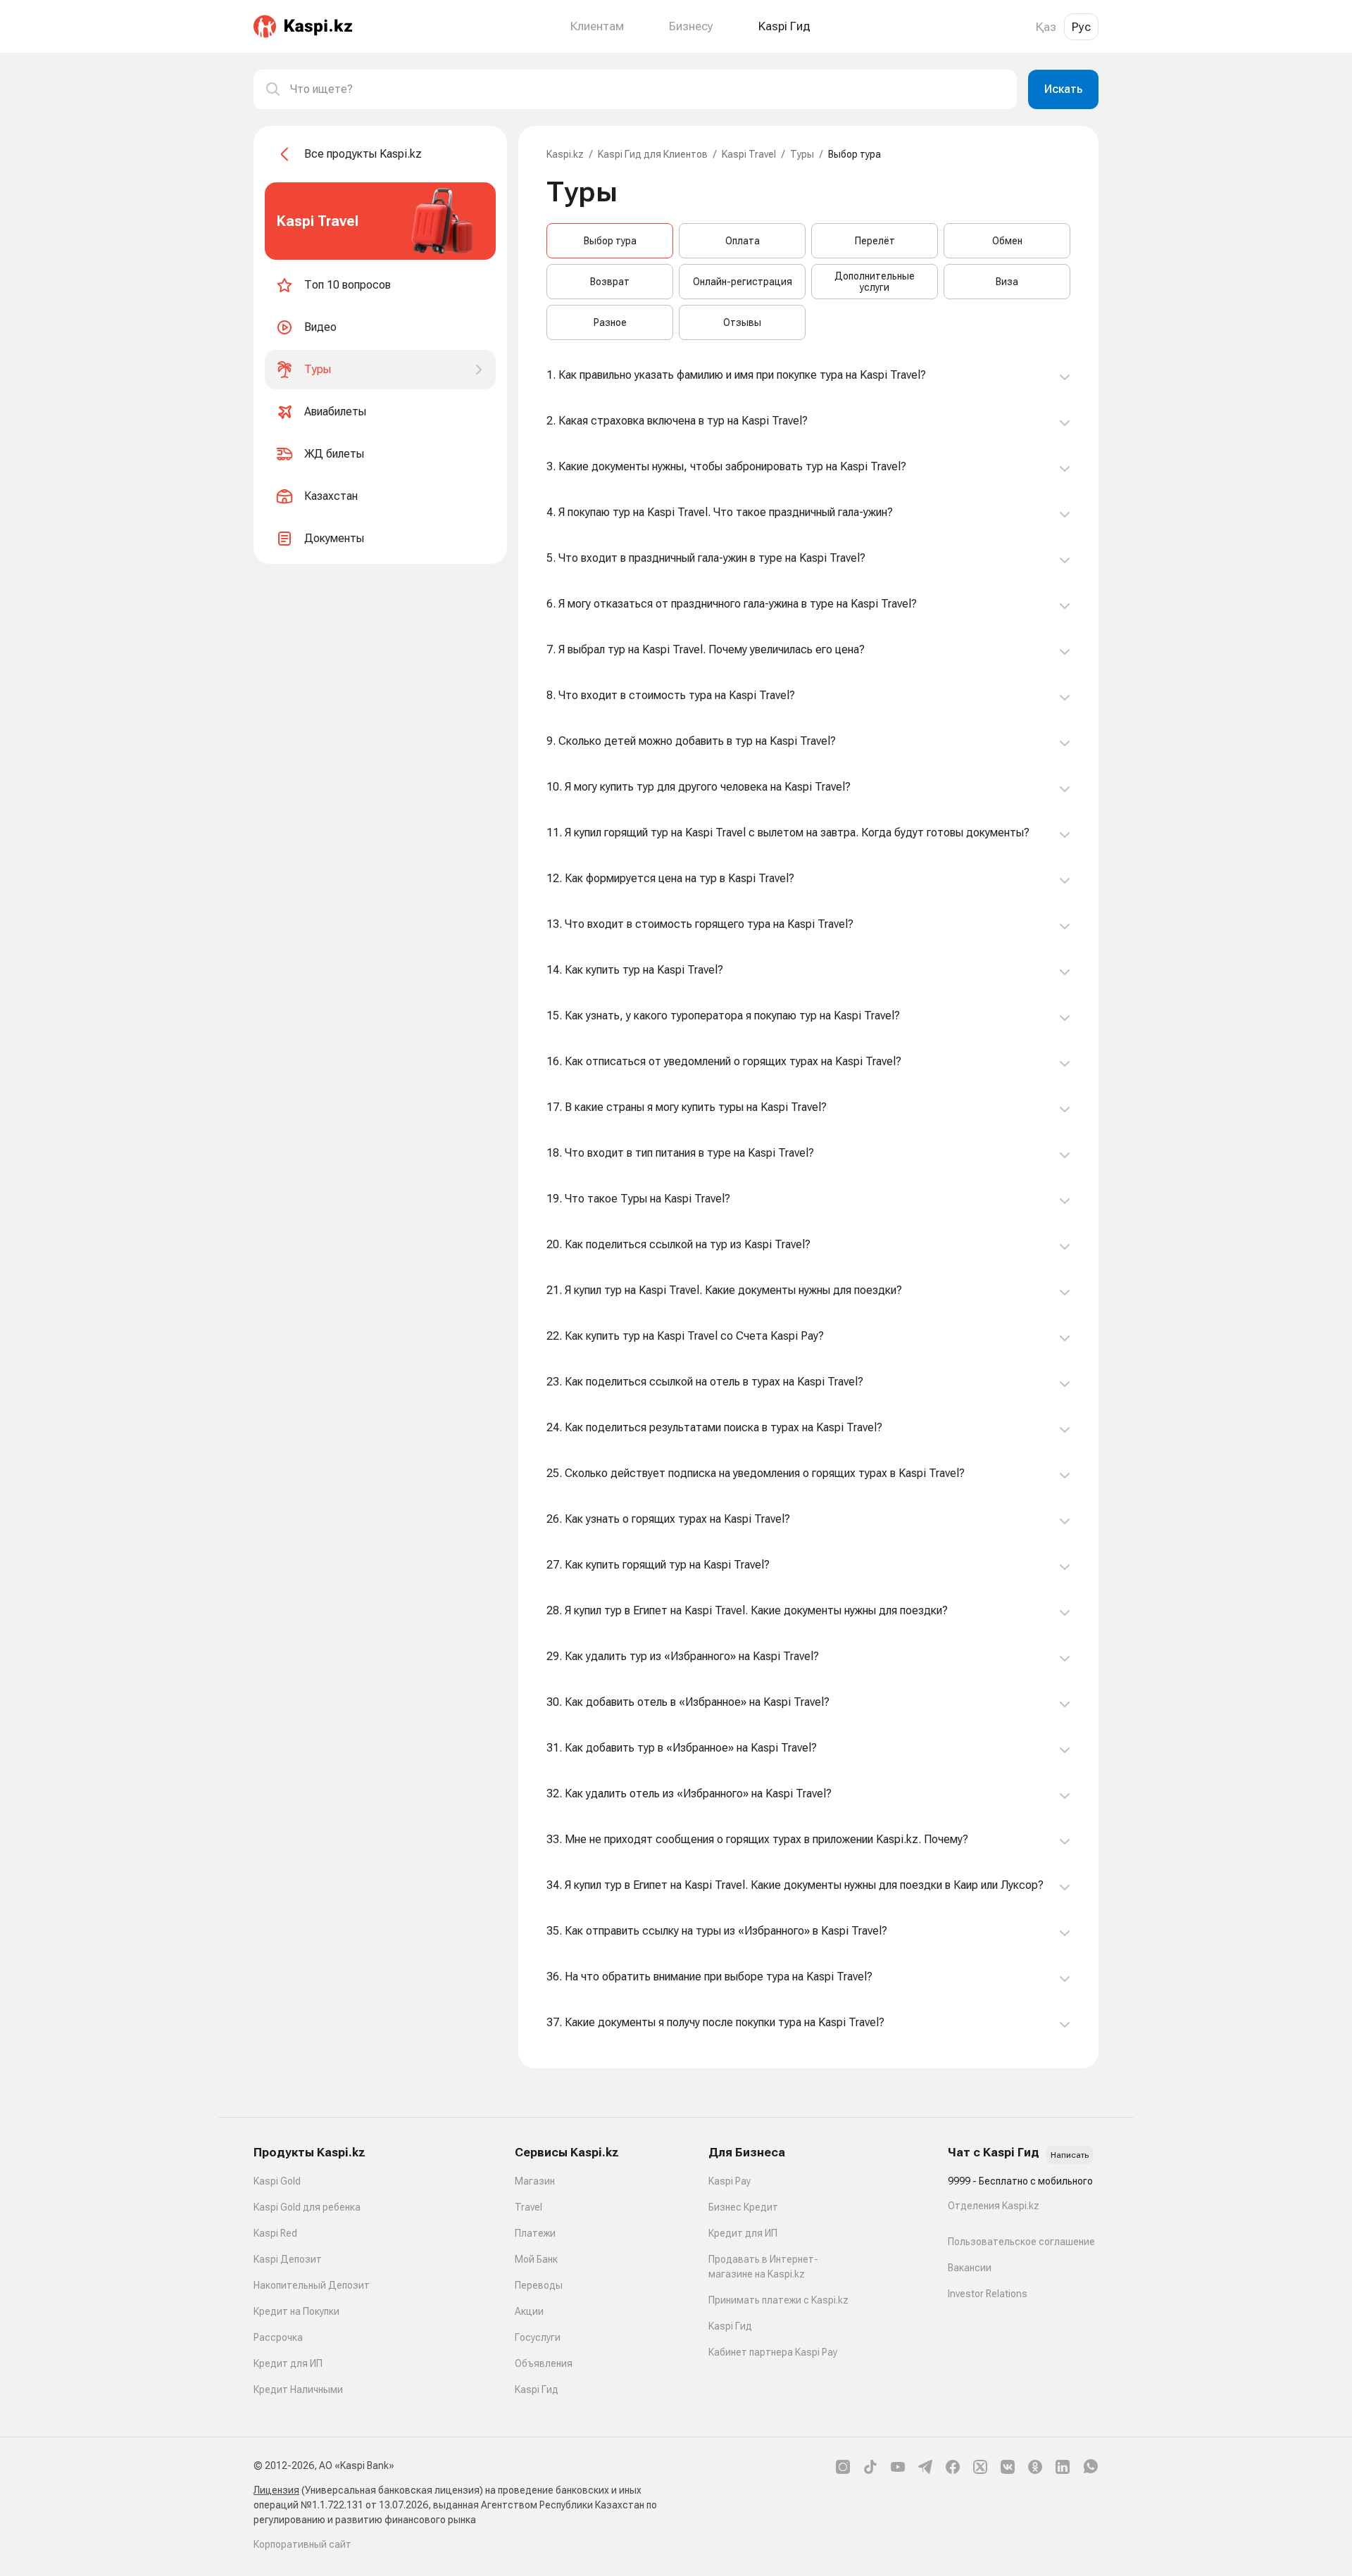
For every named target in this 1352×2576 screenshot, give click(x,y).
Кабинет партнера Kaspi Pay (773, 2352)
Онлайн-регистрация (743, 282)
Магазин (535, 2181)
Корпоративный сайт (302, 2544)
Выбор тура (610, 241)
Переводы (539, 2285)
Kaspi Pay (730, 2181)
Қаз (1046, 27)
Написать (1070, 2155)
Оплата (743, 241)
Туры (802, 154)
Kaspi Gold (277, 2181)
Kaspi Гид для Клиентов (653, 154)
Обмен (1007, 241)
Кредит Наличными (298, 2389)
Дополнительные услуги (875, 282)
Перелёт (875, 241)
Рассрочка (278, 2337)
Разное (610, 322)
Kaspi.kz (565, 154)
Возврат (610, 282)
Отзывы (742, 322)
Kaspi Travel (749, 154)
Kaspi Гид (537, 2389)
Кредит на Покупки (296, 2311)
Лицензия (276, 2490)
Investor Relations (988, 2294)
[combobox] (648, 89)
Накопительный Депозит (312, 2285)
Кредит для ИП (288, 2363)
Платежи (535, 2233)
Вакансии (970, 2268)
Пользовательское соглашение (1021, 2242)
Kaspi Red (275, 2233)
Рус (1081, 27)
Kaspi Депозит (288, 2259)
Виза (1007, 282)
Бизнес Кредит (743, 2207)
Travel (528, 2207)
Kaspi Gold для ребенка (307, 2207)
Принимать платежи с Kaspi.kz (778, 2300)
